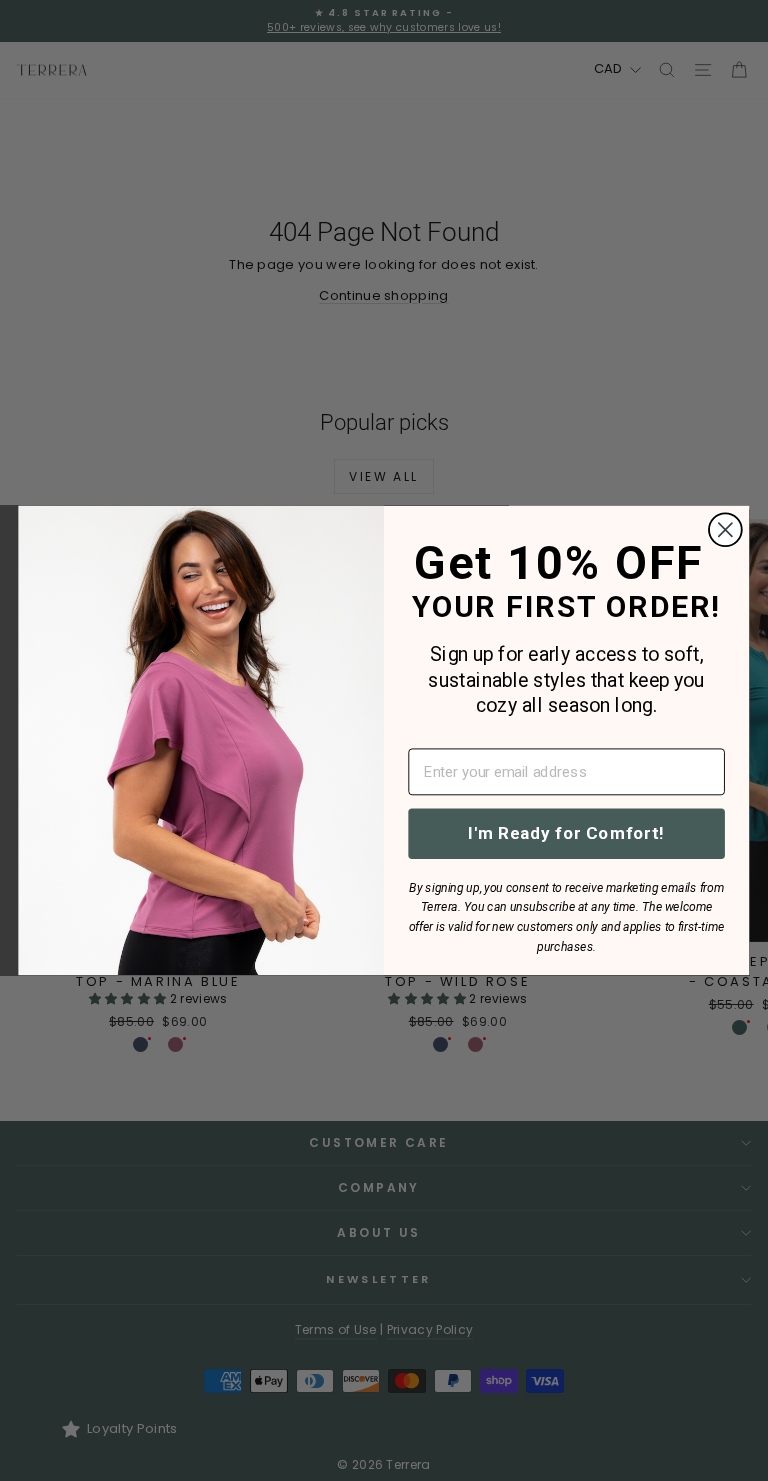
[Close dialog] (725, 530)
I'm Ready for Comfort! (566, 833)
